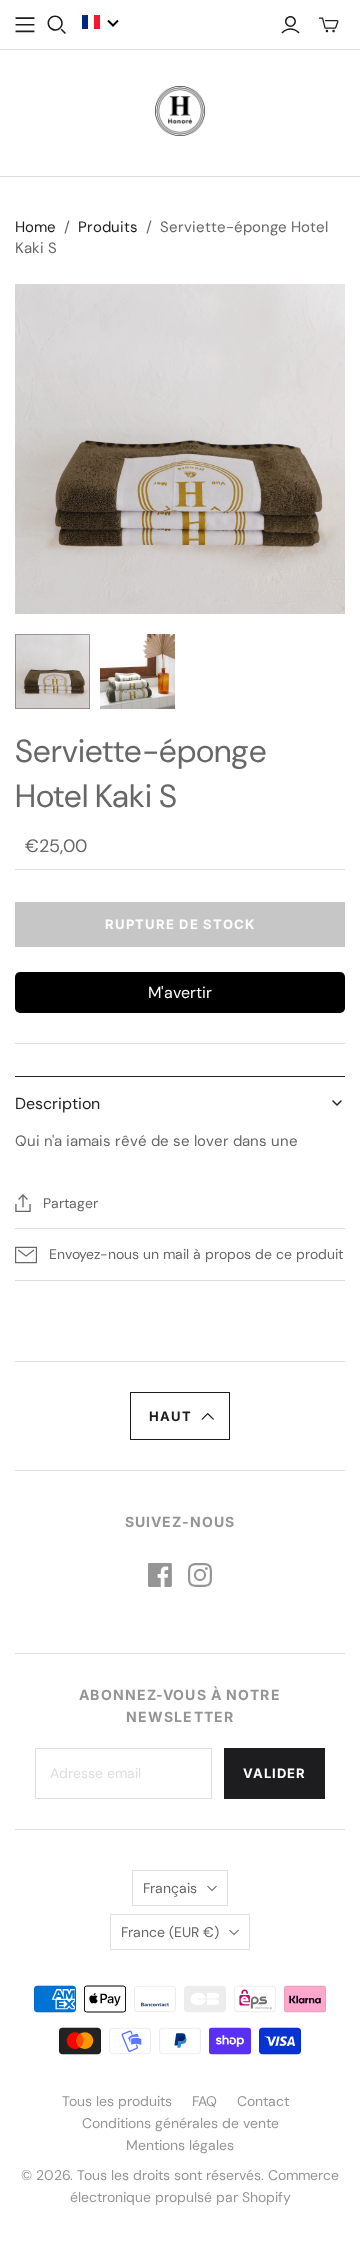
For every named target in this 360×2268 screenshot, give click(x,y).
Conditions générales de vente (180, 2123)
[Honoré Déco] (180, 109)
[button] (101, 22)
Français (170, 1888)
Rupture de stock (180, 924)
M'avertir (180, 992)
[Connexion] (290, 25)
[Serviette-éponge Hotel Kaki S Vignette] (52, 671)
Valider (274, 1773)
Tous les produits (117, 2101)
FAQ (204, 2101)
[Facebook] (160, 1575)
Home (35, 227)
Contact (263, 2101)
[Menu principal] (25, 25)
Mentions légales (180, 2145)
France (170, 1932)
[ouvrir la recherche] (57, 25)
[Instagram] (200, 1575)
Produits (108, 227)
